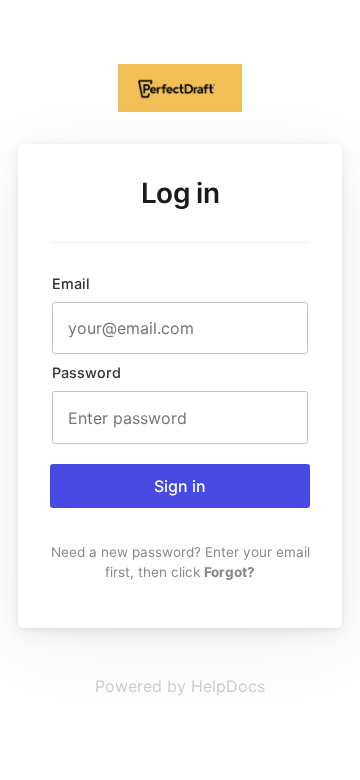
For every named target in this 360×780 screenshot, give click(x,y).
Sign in (180, 486)
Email (71, 283)
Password (86, 372)
